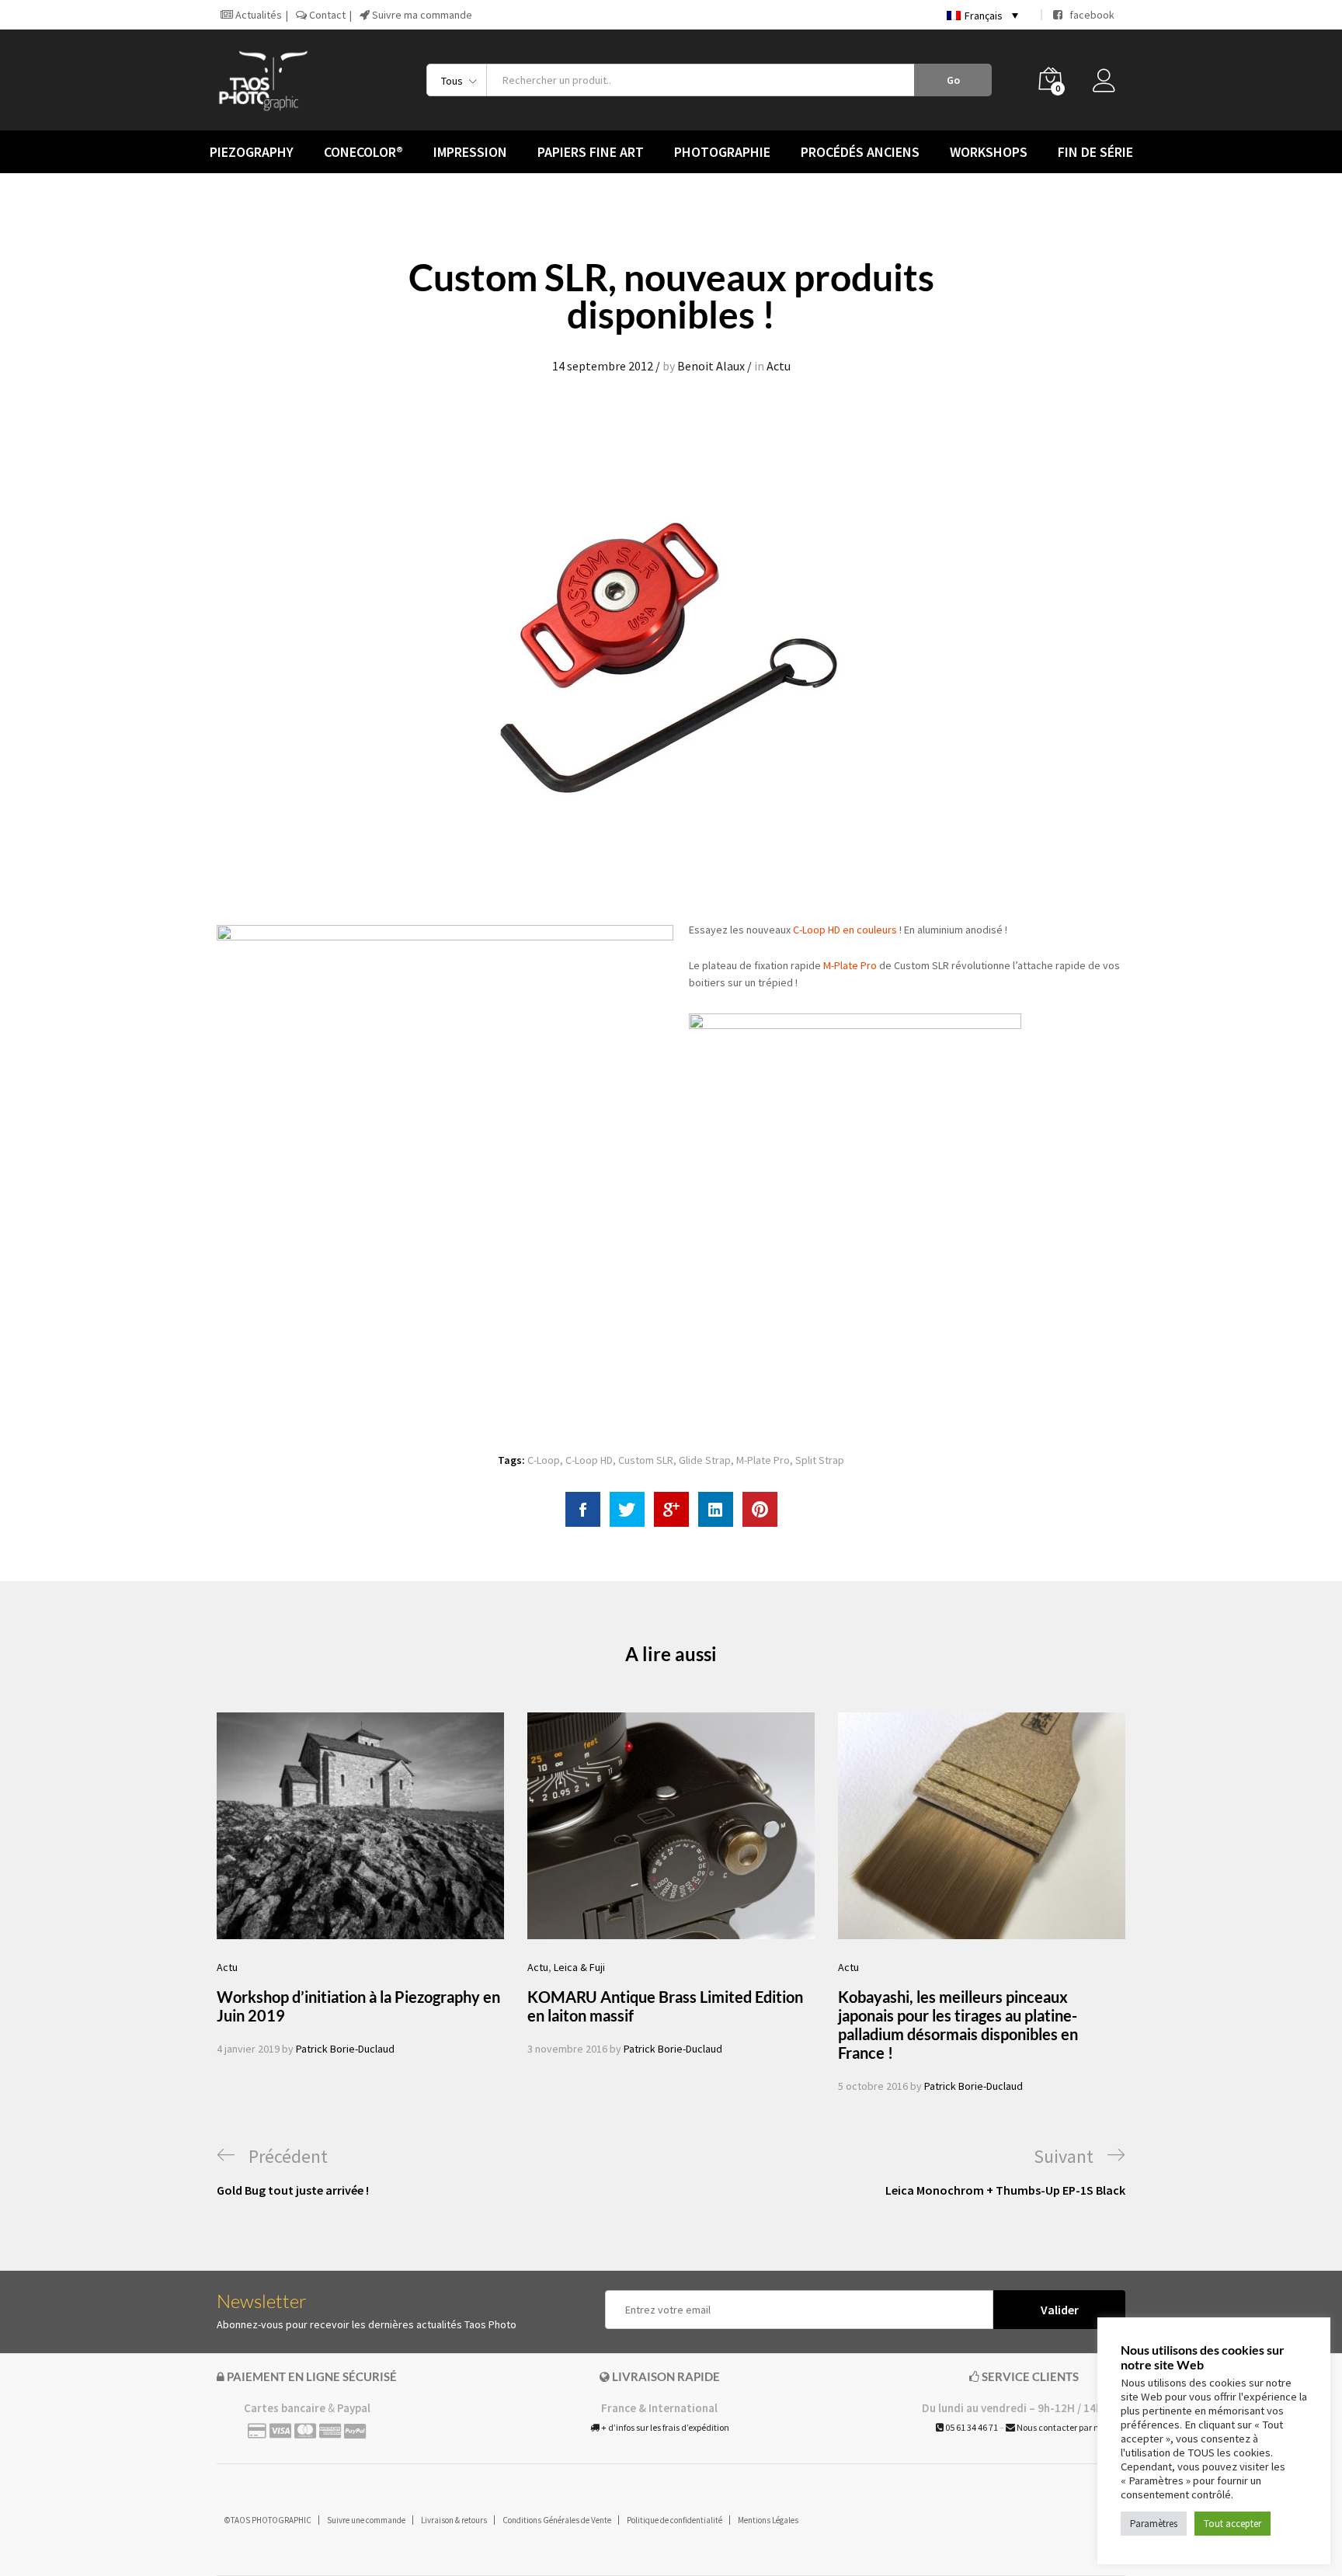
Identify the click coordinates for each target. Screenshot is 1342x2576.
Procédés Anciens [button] (860, 152)
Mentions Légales (768, 2520)
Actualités (257, 15)
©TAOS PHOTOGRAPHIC (268, 2520)
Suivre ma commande (421, 15)
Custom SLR (646, 1460)
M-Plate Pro (850, 965)
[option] (360, 1885)
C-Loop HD (589, 1460)
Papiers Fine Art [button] (591, 152)
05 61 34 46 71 (971, 2427)
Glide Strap (705, 1460)
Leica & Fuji (579, 1967)
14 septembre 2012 (603, 366)
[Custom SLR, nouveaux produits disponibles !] (583, 1509)
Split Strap (820, 1460)
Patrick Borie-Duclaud (345, 2049)
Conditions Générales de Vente (557, 2520)
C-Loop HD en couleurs (845, 930)
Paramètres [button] (1154, 2524)
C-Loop (544, 1460)
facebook (1088, 15)
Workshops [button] (989, 152)
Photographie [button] (722, 152)
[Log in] (1109, 85)
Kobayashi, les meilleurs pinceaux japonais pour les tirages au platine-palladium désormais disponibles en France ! (958, 2025)
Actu (779, 366)
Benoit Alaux (711, 366)
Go (953, 80)
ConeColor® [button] (363, 152)
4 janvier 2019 (248, 2049)
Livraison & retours (454, 2520)
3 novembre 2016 (567, 2049)
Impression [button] (470, 152)
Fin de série (1095, 152)
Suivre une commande (366, 2520)
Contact (326, 15)
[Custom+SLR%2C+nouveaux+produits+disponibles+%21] (627, 1509)
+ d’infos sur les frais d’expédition (664, 2427)
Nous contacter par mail (1064, 2427)
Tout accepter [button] (1232, 2524)
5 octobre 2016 (873, 2086)
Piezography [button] (252, 152)
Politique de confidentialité (674, 2520)
